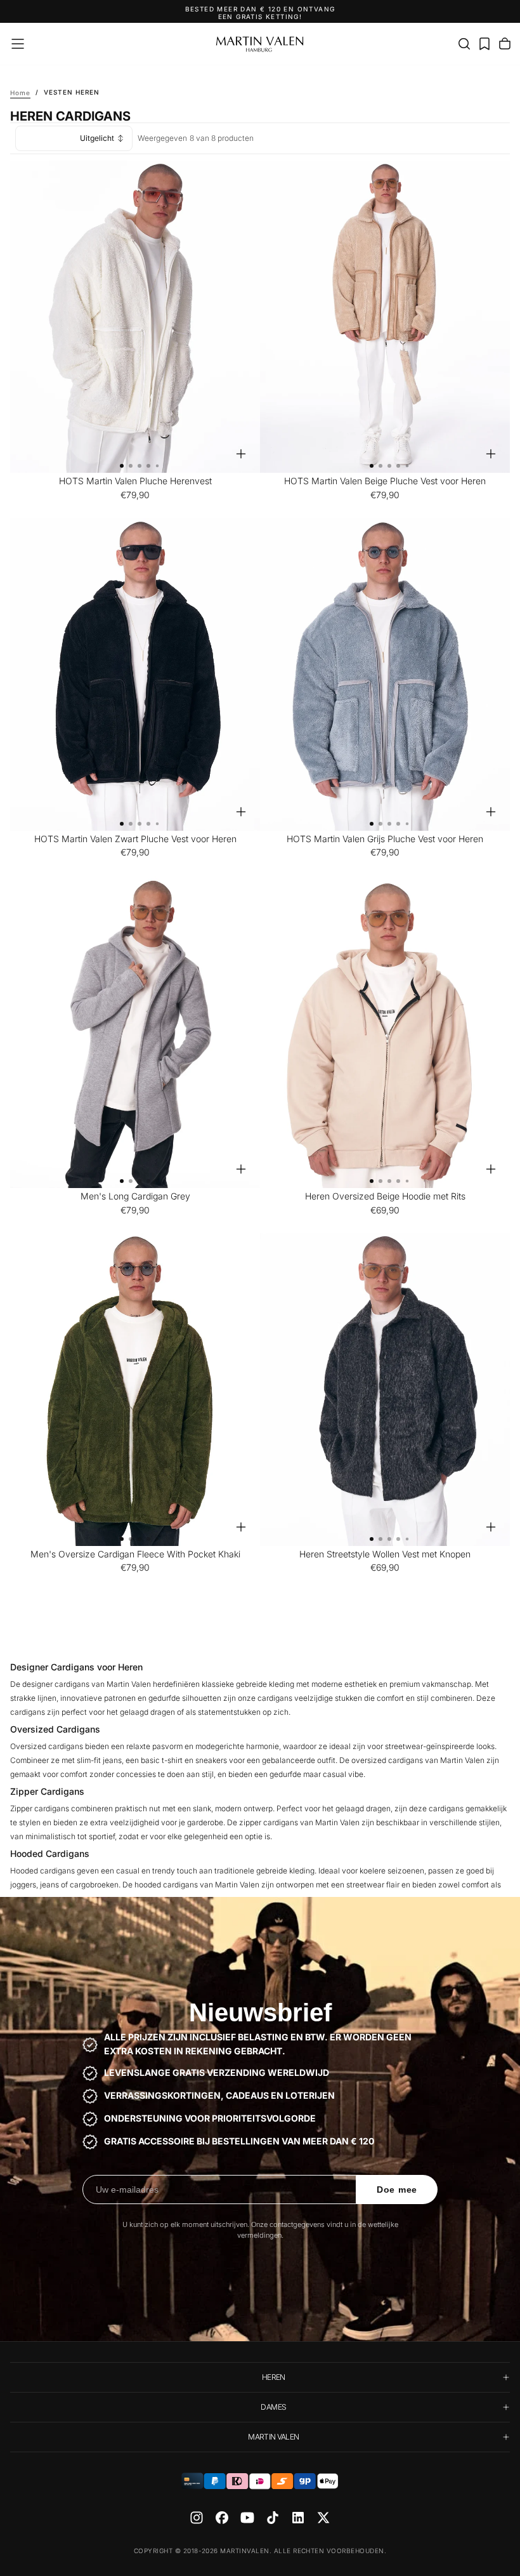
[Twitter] (323, 2518)
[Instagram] (197, 2518)
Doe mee (397, 2190)
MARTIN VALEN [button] (273, 2437)
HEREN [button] (274, 2377)
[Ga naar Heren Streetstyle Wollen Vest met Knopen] (385, 1390)
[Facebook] (222, 2518)
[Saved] (484, 44)
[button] (18, 44)
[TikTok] (273, 2518)
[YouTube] (247, 2518)
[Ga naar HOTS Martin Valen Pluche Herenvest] (135, 317)
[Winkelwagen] (505, 44)
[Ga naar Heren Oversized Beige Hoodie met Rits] (385, 1032)
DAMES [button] (273, 2407)
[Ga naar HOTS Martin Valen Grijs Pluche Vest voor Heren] (385, 674)
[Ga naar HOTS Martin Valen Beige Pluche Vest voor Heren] (385, 317)
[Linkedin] (298, 2518)
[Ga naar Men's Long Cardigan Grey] (135, 1032)
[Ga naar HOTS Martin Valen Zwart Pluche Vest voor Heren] (135, 674)
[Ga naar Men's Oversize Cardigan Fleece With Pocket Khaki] (135, 1390)
